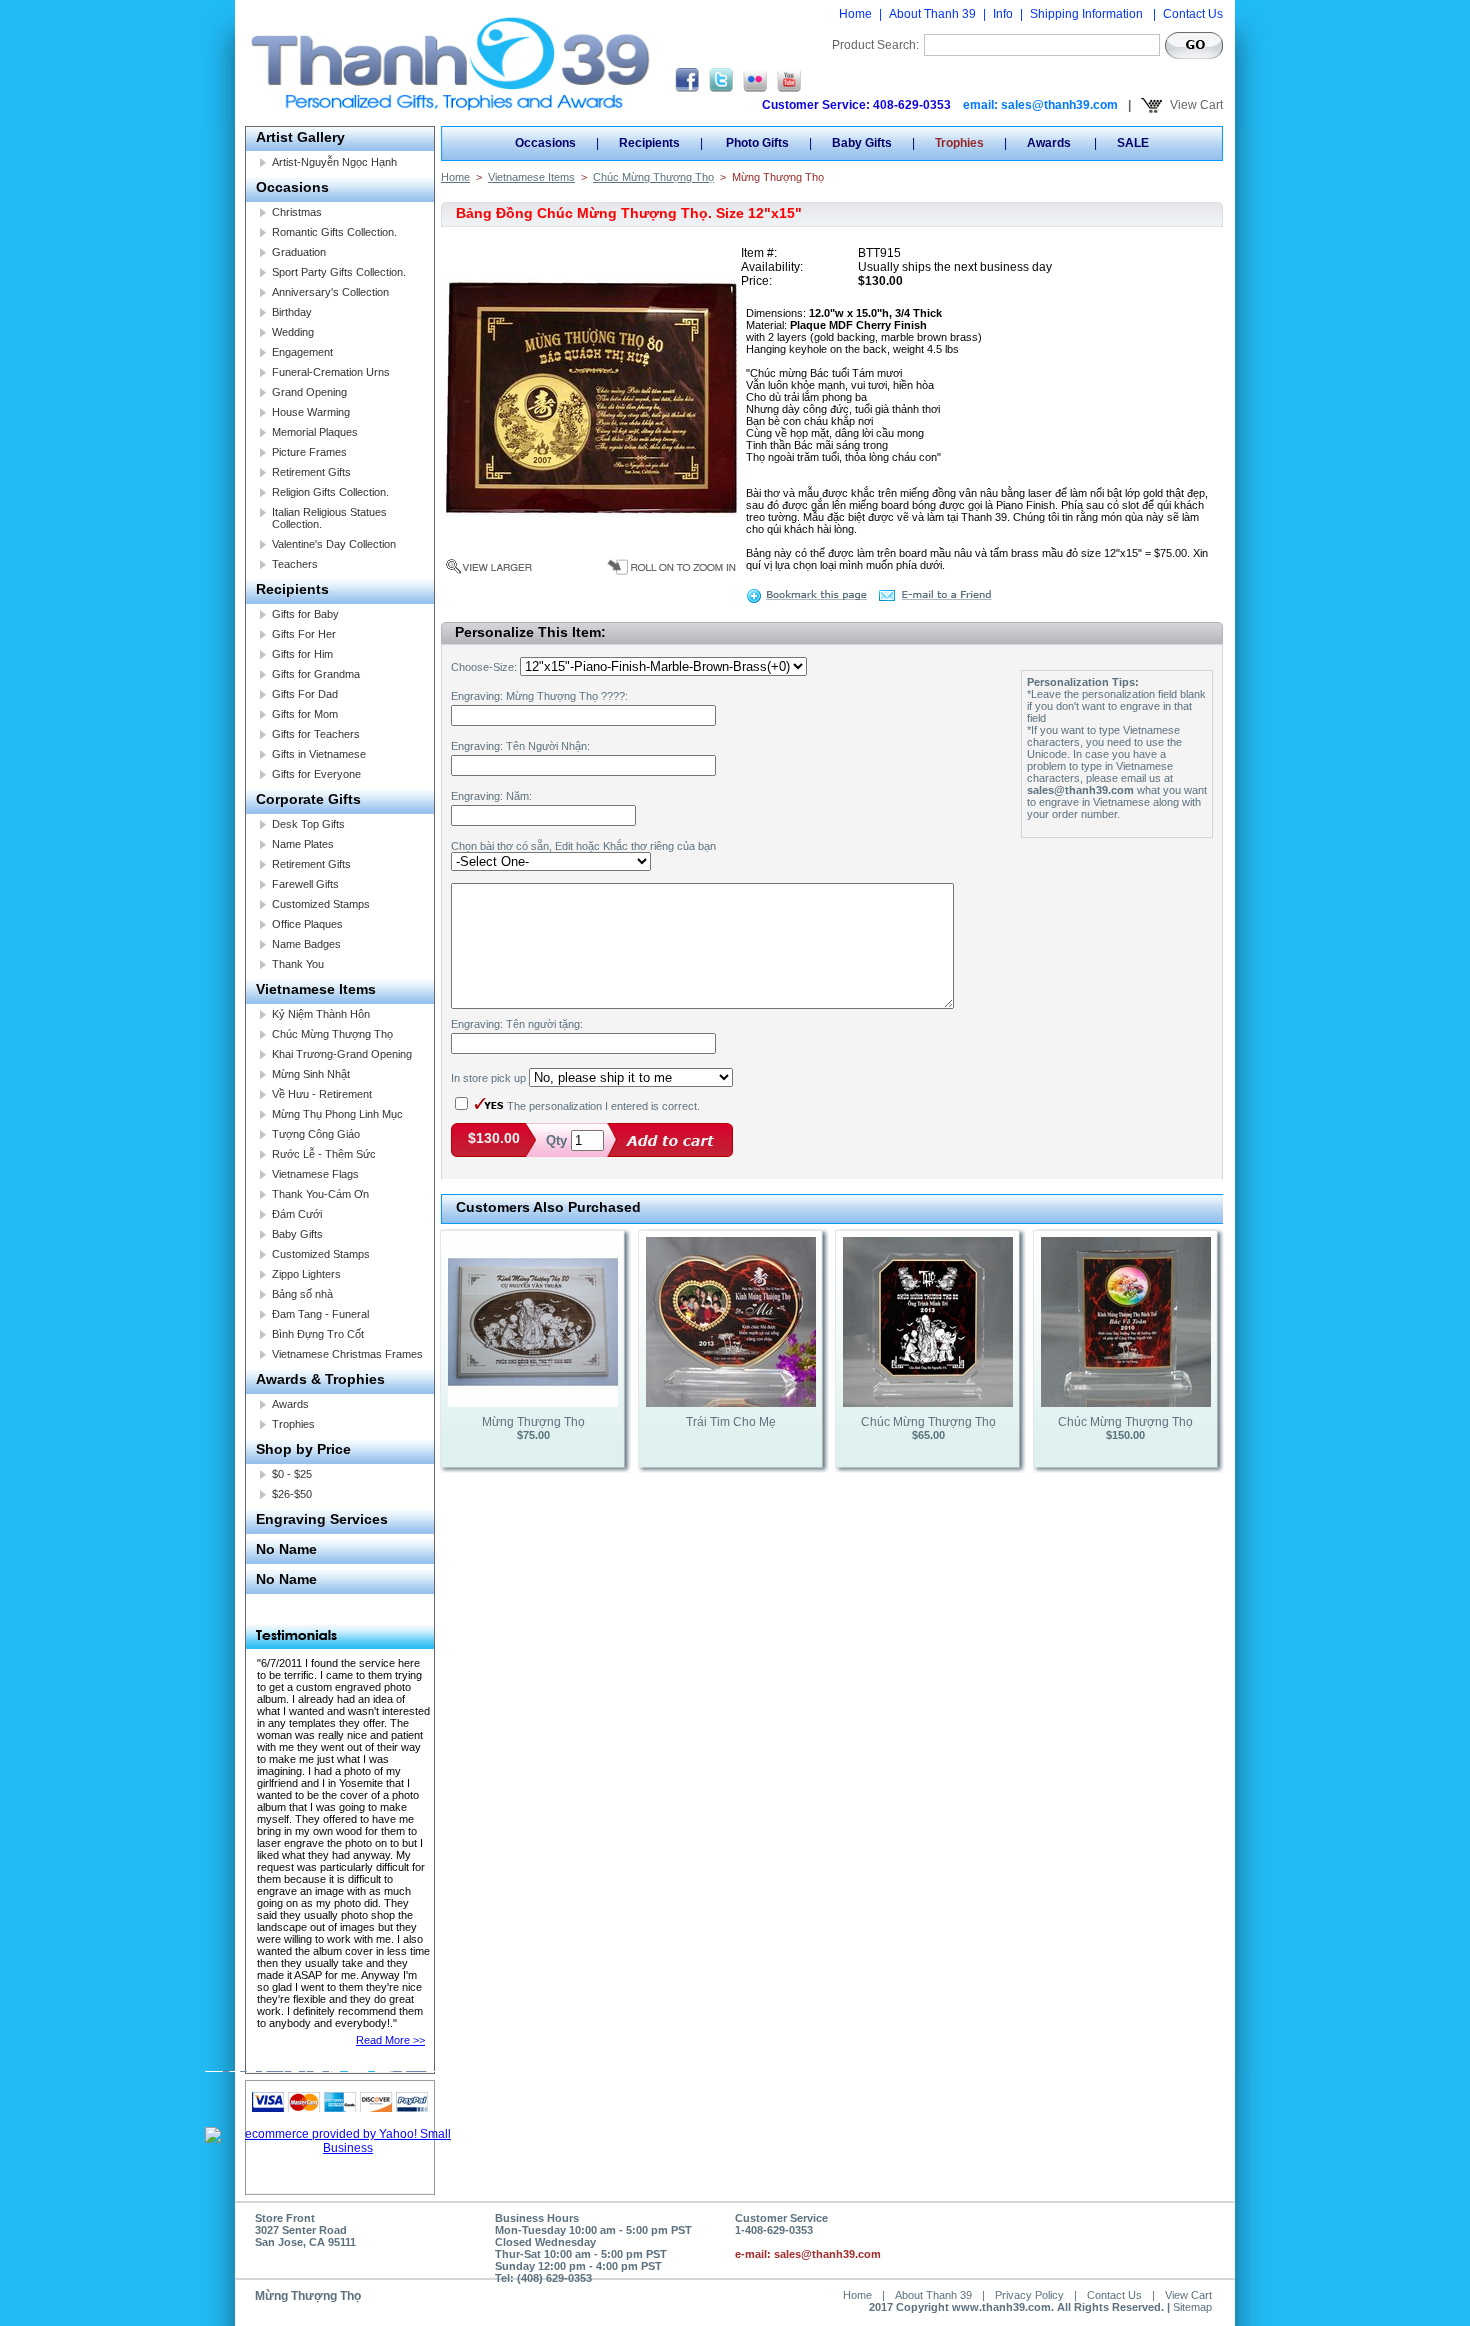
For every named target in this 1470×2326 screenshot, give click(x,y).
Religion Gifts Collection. (330, 492)
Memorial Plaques (315, 432)
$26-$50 (292, 1494)
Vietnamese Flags (315, 1174)
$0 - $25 (292, 1474)
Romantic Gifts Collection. (334, 232)
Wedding (293, 332)
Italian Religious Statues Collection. (329, 518)
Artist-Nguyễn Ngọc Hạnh (334, 162)
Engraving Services (322, 1519)
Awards (290, 1404)
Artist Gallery (300, 137)
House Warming (311, 412)
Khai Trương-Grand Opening (342, 1054)
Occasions (292, 187)
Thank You (298, 964)
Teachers (295, 564)
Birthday (292, 312)
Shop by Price (303, 1449)
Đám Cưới (297, 1214)
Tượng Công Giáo (316, 1134)
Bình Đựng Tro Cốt (318, 1334)
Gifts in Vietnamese (319, 754)
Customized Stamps (321, 904)
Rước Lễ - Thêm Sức (324, 1154)
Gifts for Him (302, 654)
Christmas (297, 212)
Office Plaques (307, 924)
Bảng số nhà (302, 1294)
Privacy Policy (1029, 2295)
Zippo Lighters (306, 1274)
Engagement (302, 352)
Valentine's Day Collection (334, 544)
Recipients (292, 589)
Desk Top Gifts (308, 824)
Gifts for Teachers (316, 734)
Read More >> (390, 2040)
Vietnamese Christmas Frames (347, 1354)
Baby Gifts (297, 1234)
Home (855, 14)
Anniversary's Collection (330, 292)
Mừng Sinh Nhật (311, 1074)
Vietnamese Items (316, 989)
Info (1003, 14)
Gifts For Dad (305, 694)
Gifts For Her (304, 634)
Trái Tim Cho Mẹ (731, 1422)
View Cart (1195, 105)
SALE (1133, 143)
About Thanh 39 (932, 14)
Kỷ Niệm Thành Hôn (321, 1014)
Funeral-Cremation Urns (331, 372)
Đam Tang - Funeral (320, 1314)
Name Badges (306, 944)
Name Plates (303, 844)
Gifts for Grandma (316, 674)
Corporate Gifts (308, 799)
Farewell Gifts (305, 884)
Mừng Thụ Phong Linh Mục (337, 1114)
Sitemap (1192, 2307)
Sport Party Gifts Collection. (339, 272)
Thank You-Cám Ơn (320, 1194)
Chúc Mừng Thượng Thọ (332, 1034)
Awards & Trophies (320, 1379)
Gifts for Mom (305, 714)
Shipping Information (1088, 14)
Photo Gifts (756, 143)
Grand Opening (309, 392)
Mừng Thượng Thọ (533, 1422)
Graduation (299, 252)
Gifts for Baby (305, 614)
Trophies (293, 1424)
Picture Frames (309, 452)
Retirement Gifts (311, 472)
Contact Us (1193, 14)
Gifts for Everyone (316, 774)
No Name (286, 1549)
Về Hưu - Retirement (322, 1094)
